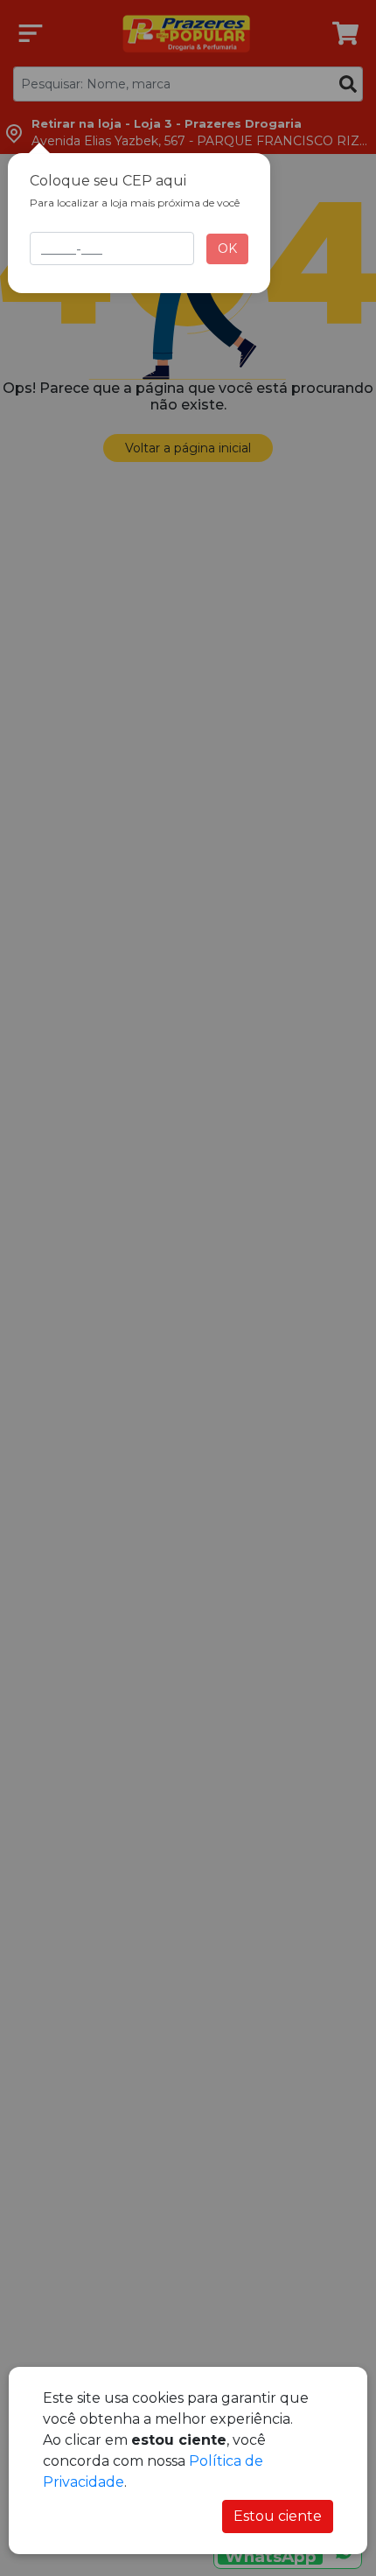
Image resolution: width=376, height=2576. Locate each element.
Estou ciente (278, 2516)
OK (227, 248)
